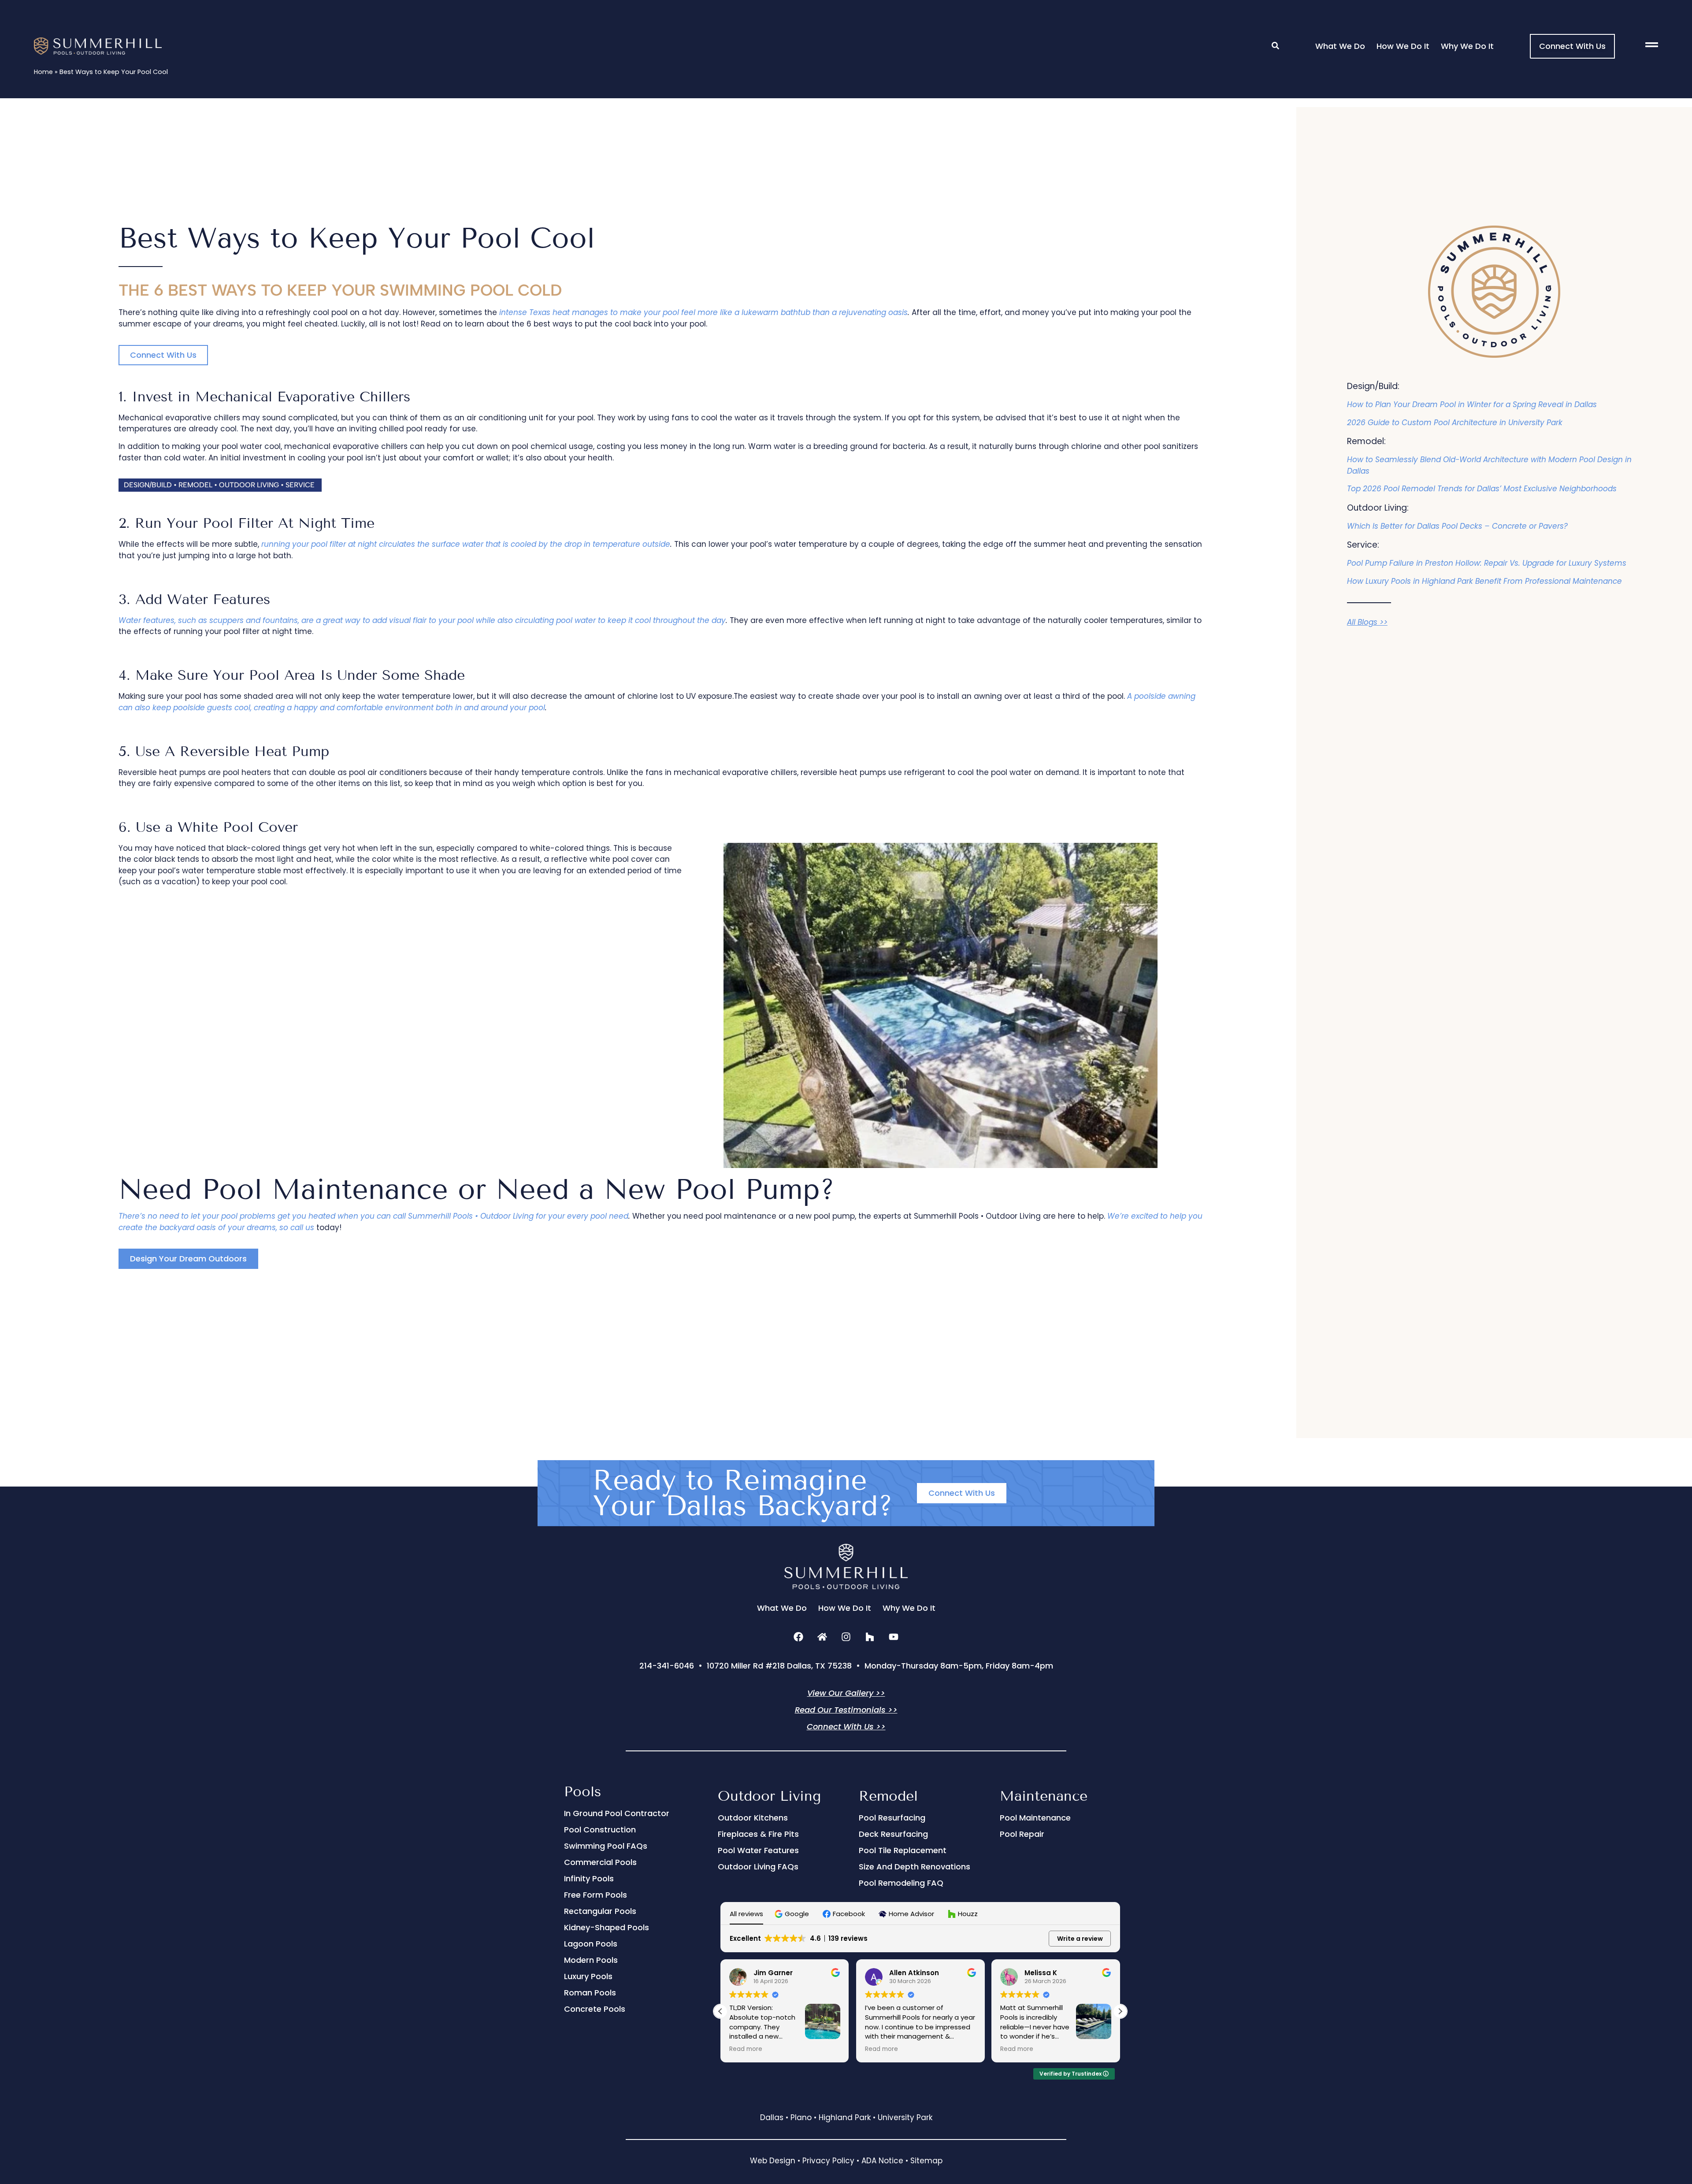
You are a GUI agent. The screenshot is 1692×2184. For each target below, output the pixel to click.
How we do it (1403, 46)
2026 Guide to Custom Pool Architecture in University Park (1455, 423)
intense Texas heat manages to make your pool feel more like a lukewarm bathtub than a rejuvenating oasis (703, 312)
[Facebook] (798, 1637)
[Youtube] (894, 1637)
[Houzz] (870, 1637)
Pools (583, 1791)
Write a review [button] (1080, 1939)
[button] (220, 485)
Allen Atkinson (914, 1973)
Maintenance (1044, 1796)
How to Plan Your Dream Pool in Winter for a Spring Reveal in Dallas (1472, 404)
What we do (1340, 46)
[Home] (822, 1637)
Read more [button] (746, 2049)
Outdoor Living (769, 1796)
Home (43, 72)
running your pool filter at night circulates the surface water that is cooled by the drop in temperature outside (466, 544)
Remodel (888, 1796)
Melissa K (1041, 1973)
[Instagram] (846, 1637)
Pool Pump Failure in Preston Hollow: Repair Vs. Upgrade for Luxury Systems (1487, 563)
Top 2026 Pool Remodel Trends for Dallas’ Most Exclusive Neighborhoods (1482, 489)
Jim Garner (773, 1973)
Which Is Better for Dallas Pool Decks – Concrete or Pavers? (1457, 526)
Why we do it (1467, 46)
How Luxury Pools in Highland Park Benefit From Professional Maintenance (1484, 581)
